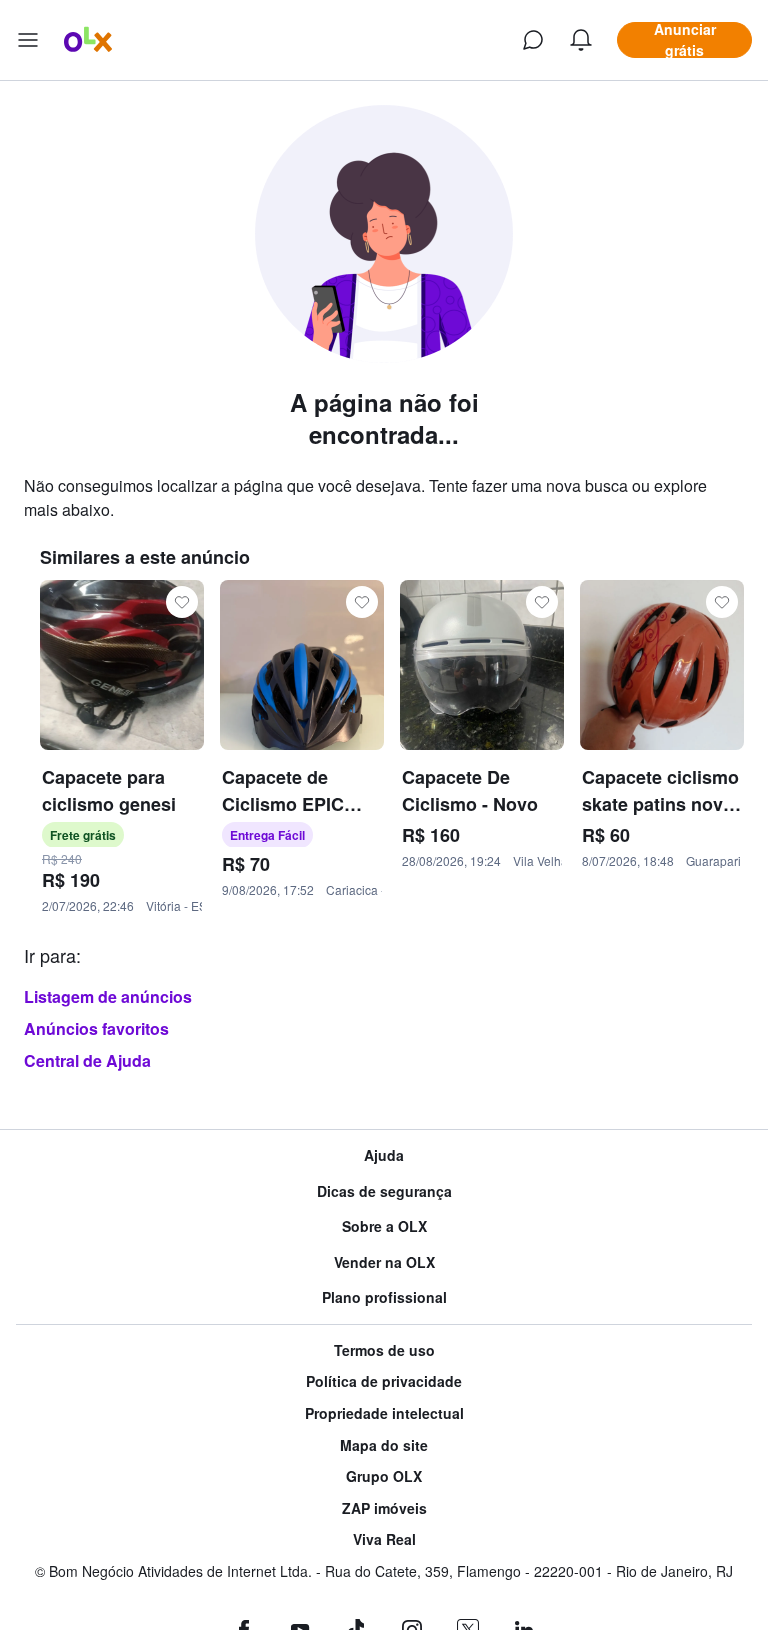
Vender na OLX (384, 1262)
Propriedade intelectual (384, 1413)
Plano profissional (384, 1297)
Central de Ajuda (87, 1060)
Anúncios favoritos (96, 1028)
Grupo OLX (384, 1476)
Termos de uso (384, 1350)
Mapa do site (384, 1445)
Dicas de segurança (384, 1191)
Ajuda (384, 1155)
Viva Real (384, 1539)
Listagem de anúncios (108, 996)
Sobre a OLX (384, 1226)
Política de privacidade (384, 1381)
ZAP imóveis (384, 1508)
